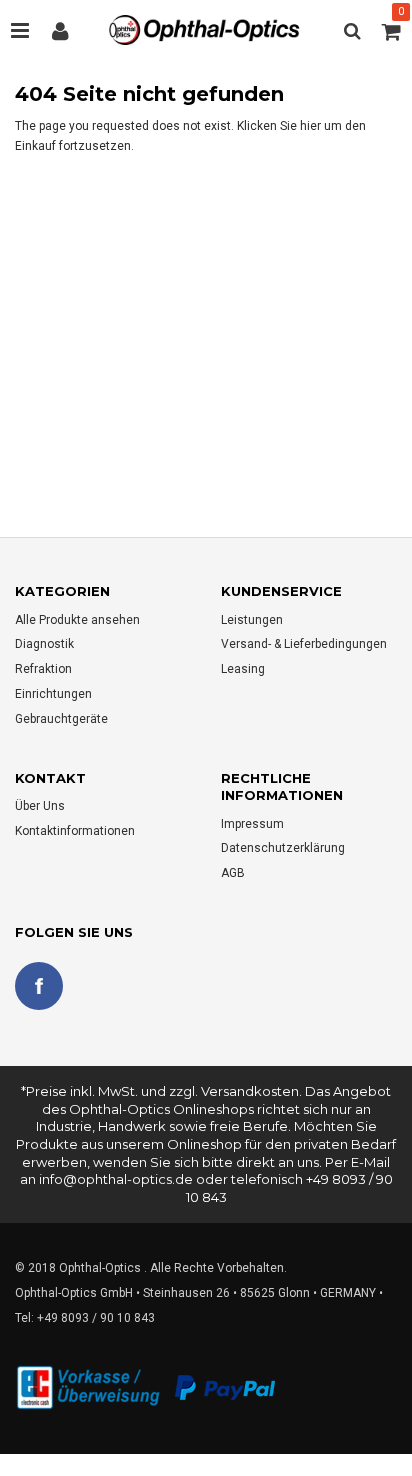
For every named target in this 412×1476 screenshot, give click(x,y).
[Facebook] (39, 986)
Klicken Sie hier (280, 126)
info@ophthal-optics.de (116, 1179)
